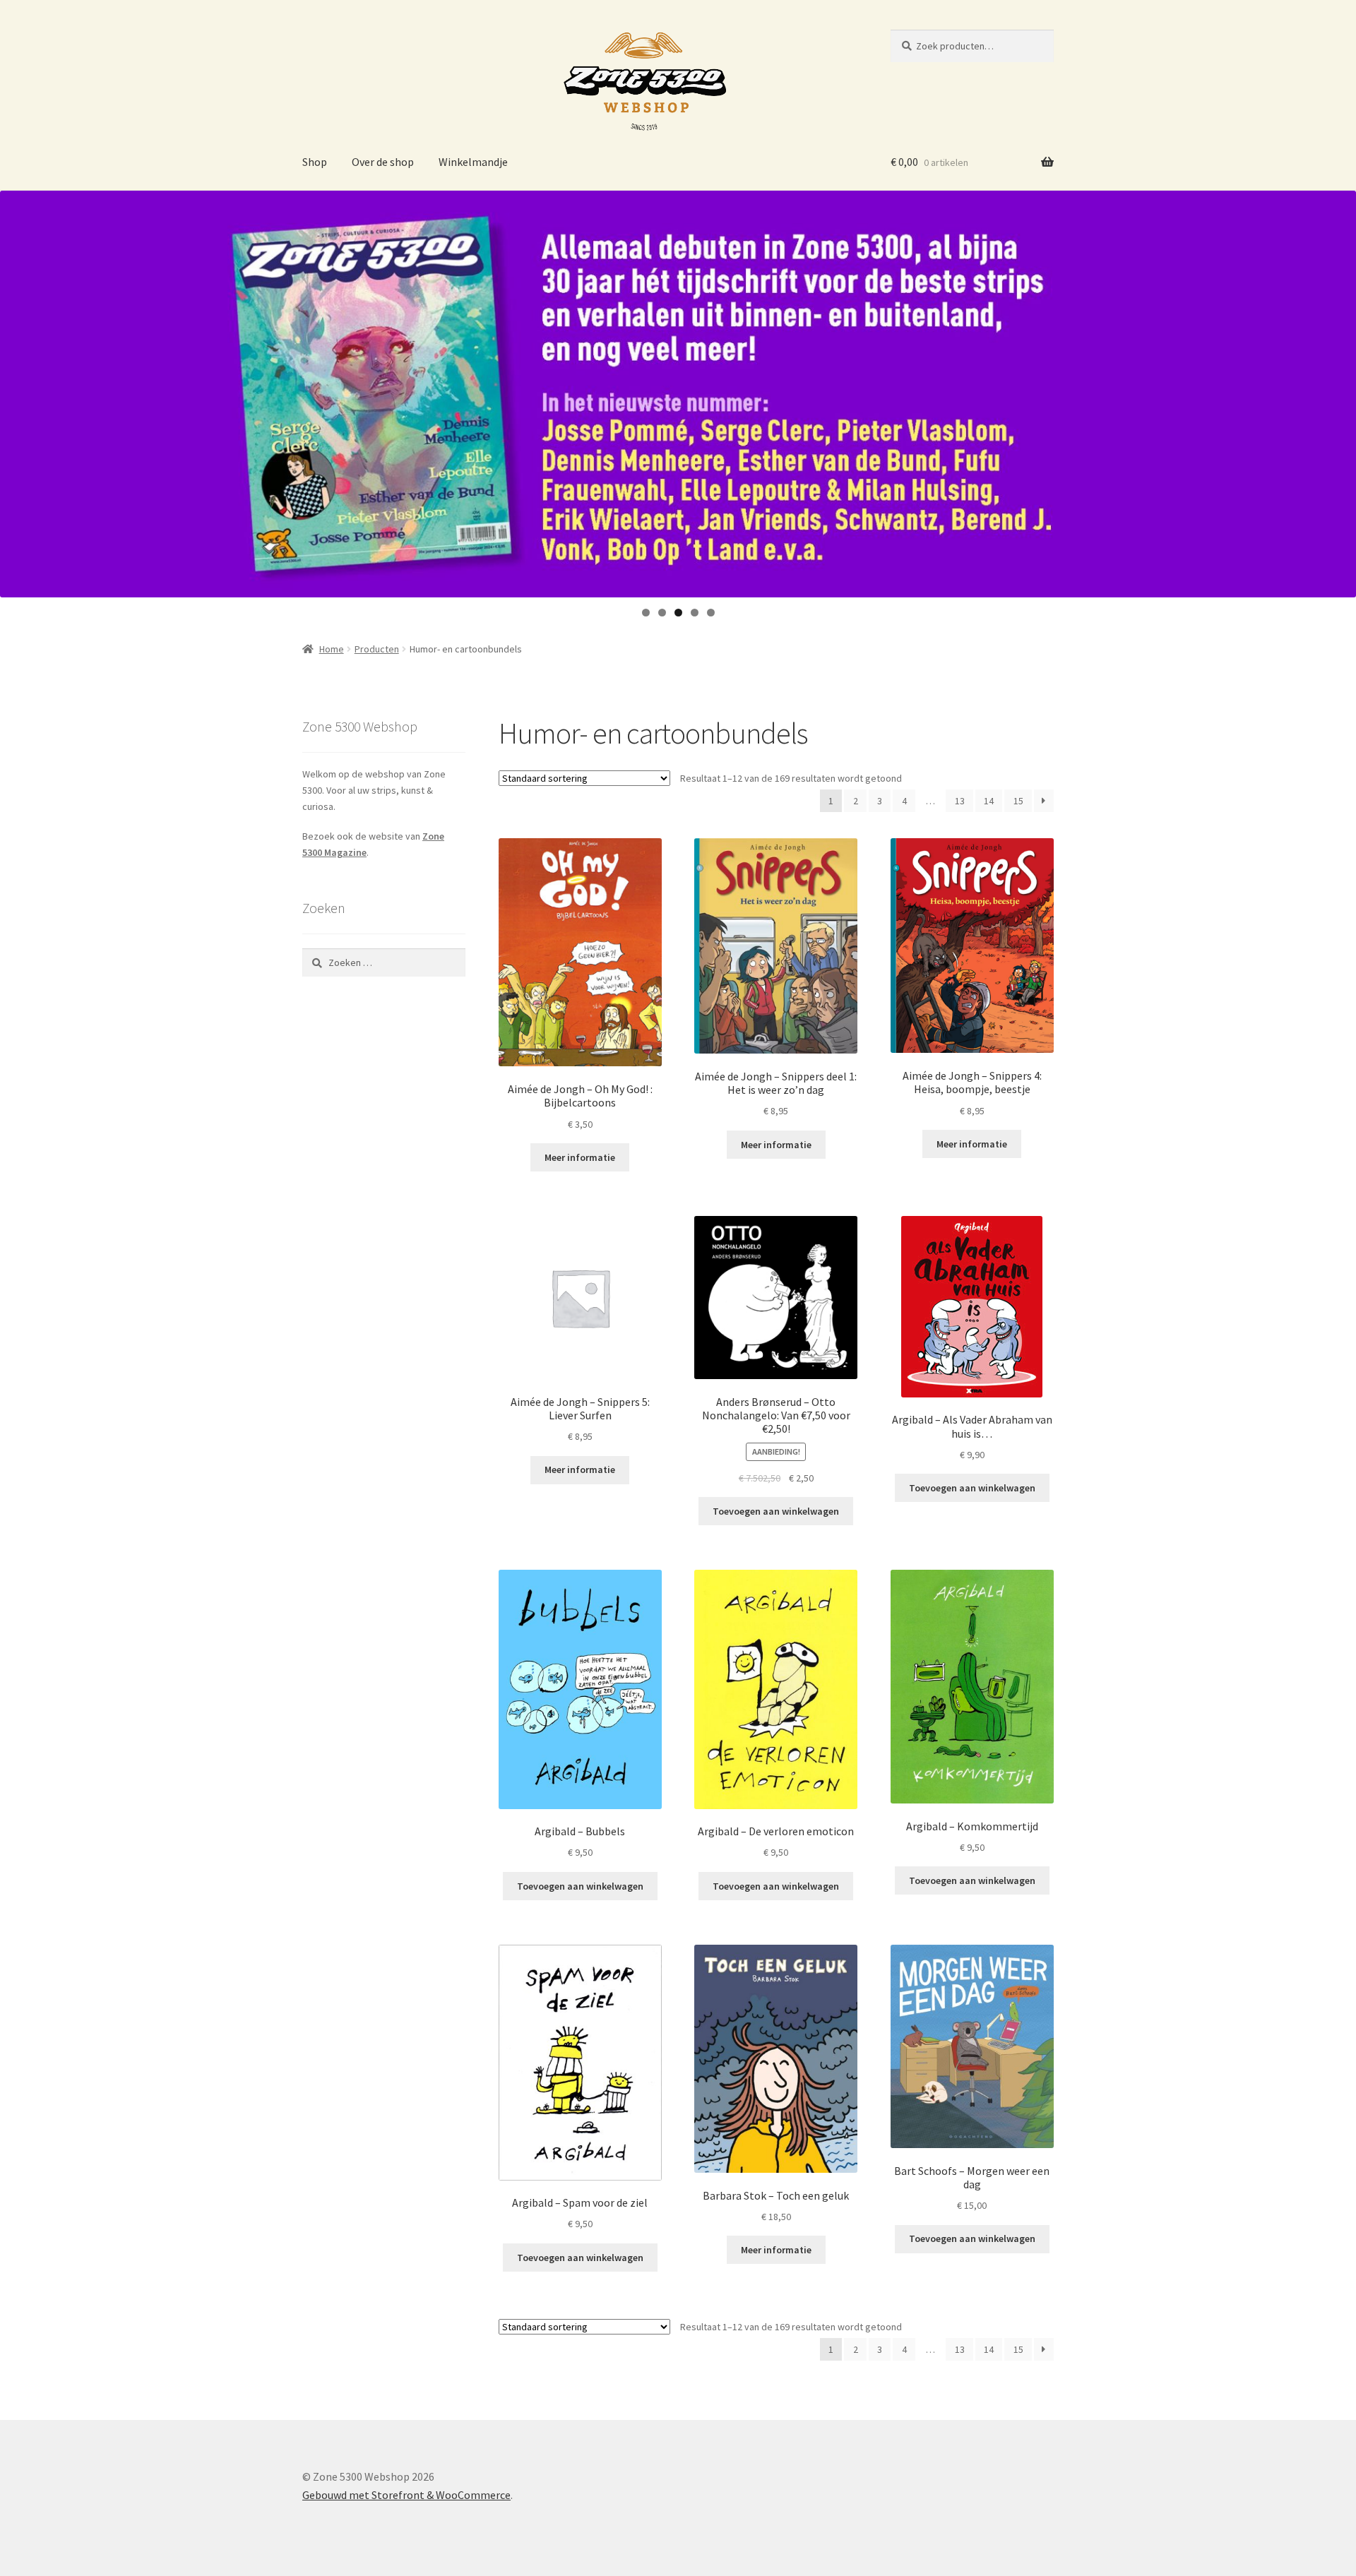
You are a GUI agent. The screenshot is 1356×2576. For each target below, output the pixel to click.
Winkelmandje (473, 162)
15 (1018, 801)
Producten (377, 649)
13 (960, 801)
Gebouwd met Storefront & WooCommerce (406, 2495)
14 (989, 801)
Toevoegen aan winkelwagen (776, 1511)
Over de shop (383, 162)
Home (332, 649)
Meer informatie (580, 1157)
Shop (315, 162)
